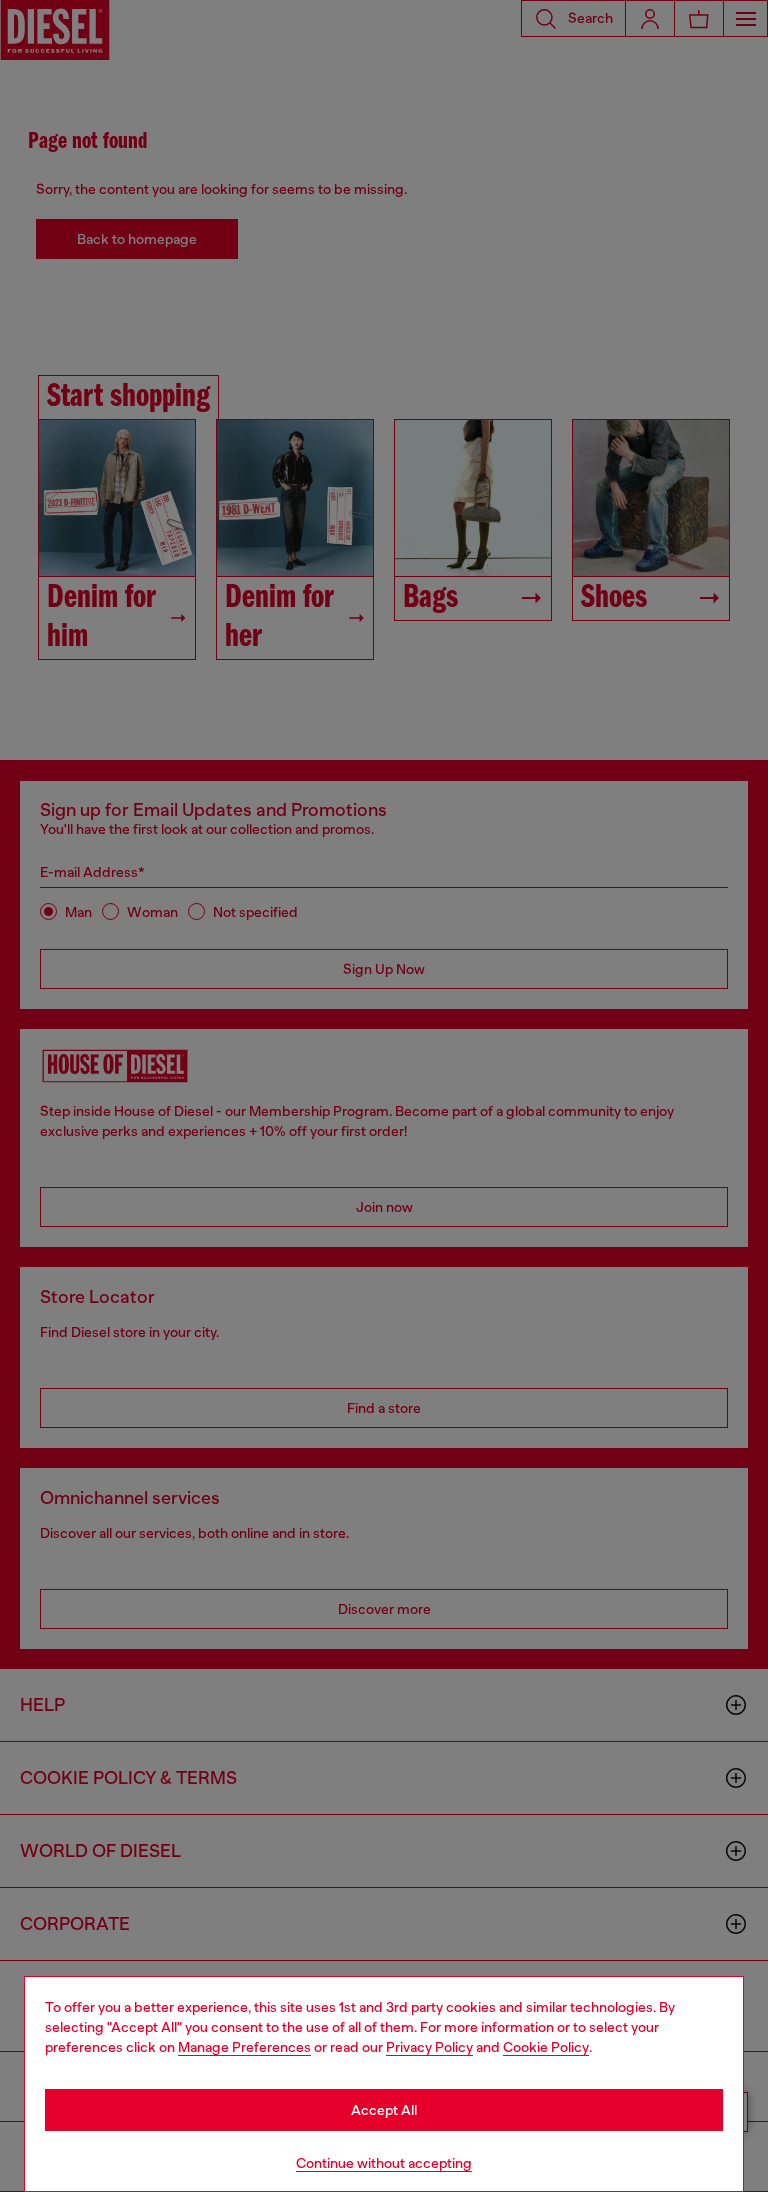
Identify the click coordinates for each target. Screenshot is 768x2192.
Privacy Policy (429, 2047)
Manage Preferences (244, 2047)
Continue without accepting (384, 2163)
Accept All (384, 2110)
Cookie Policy (546, 2047)
